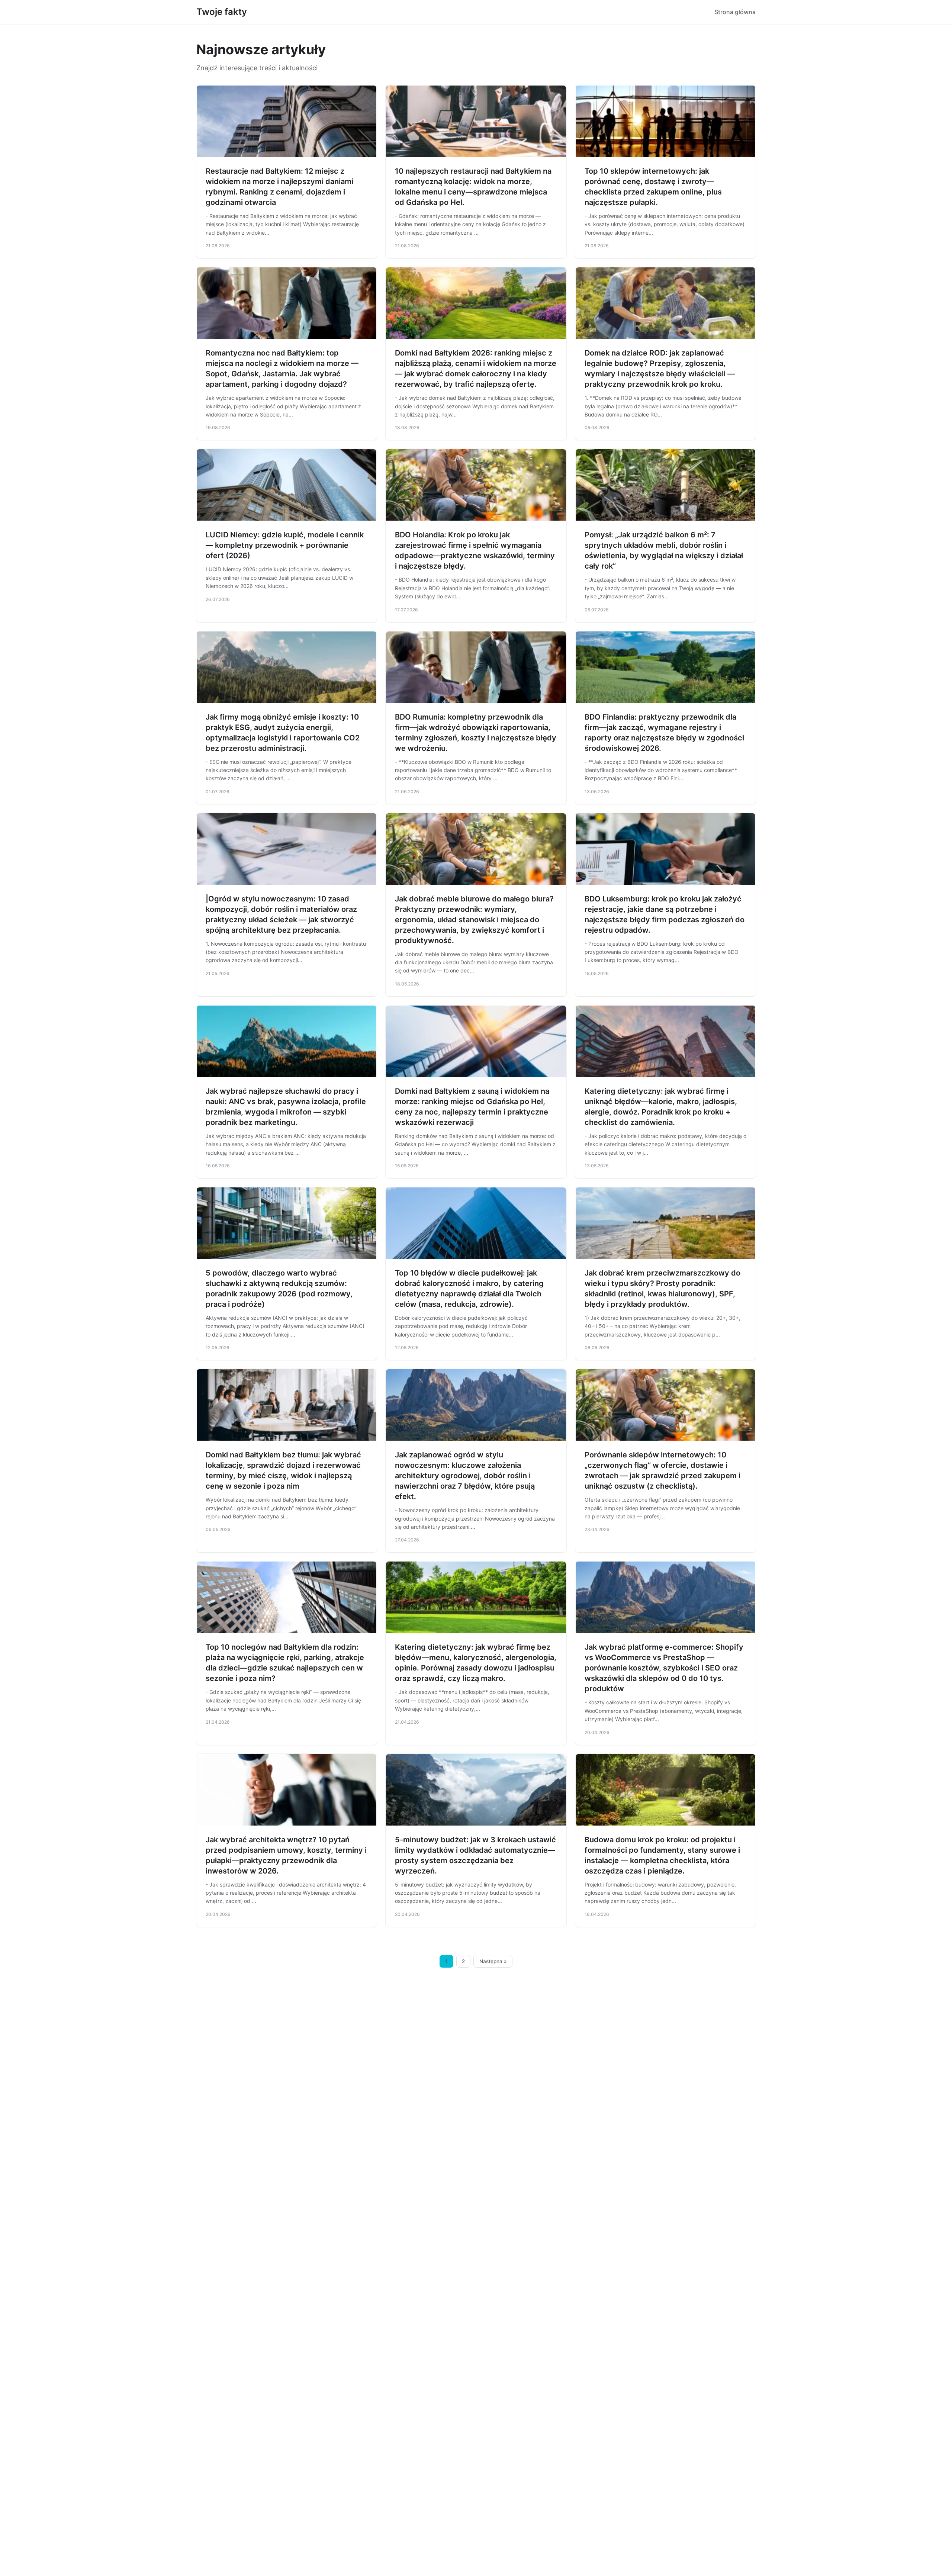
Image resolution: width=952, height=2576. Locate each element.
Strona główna (735, 12)
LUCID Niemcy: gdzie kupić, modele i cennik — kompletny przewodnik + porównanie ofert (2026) (285, 545)
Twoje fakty (222, 12)
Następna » (493, 1961)
